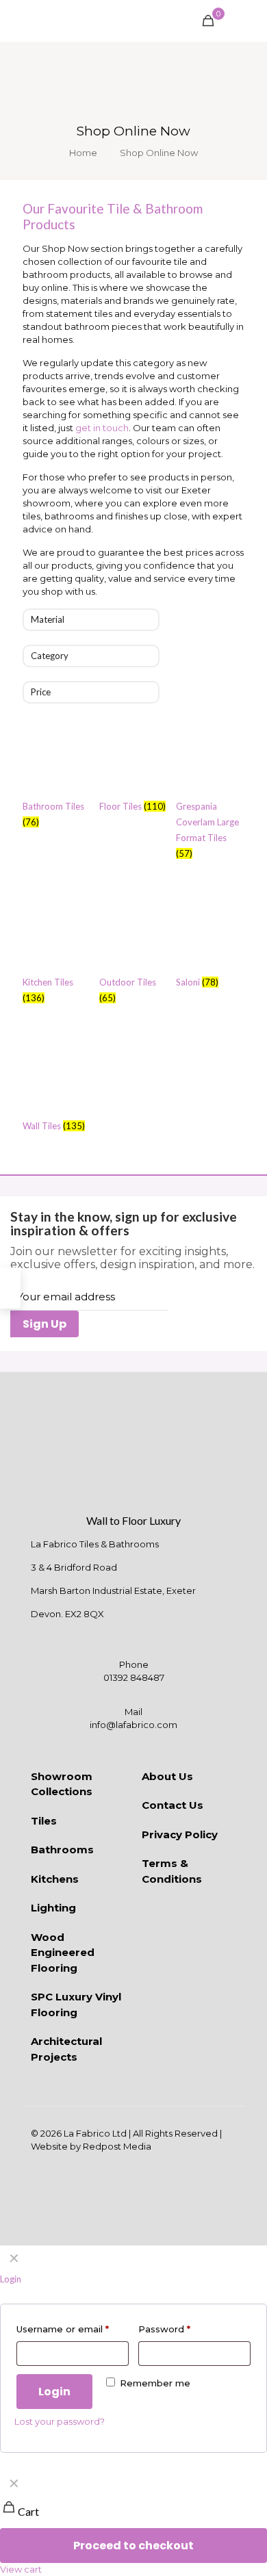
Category (50, 656)
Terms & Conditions (172, 1871)
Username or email (63, 2329)
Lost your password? (60, 2421)
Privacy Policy (180, 1834)
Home (83, 153)
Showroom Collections (62, 1784)
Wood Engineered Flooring (63, 1953)
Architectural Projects (66, 2049)
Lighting (53, 1908)
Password (164, 2329)
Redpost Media (117, 2146)
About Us (167, 1776)
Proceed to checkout (133, 2546)
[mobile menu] (249, 21)
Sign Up (44, 1324)
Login (54, 2392)
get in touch (102, 428)
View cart (21, 2569)
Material (48, 619)
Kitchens (55, 1879)
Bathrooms (62, 1850)
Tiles (44, 1821)
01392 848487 (134, 1677)
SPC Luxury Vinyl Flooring (76, 2005)
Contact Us (173, 1805)
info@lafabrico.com (133, 1725)
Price (41, 692)
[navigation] (133, 2523)
